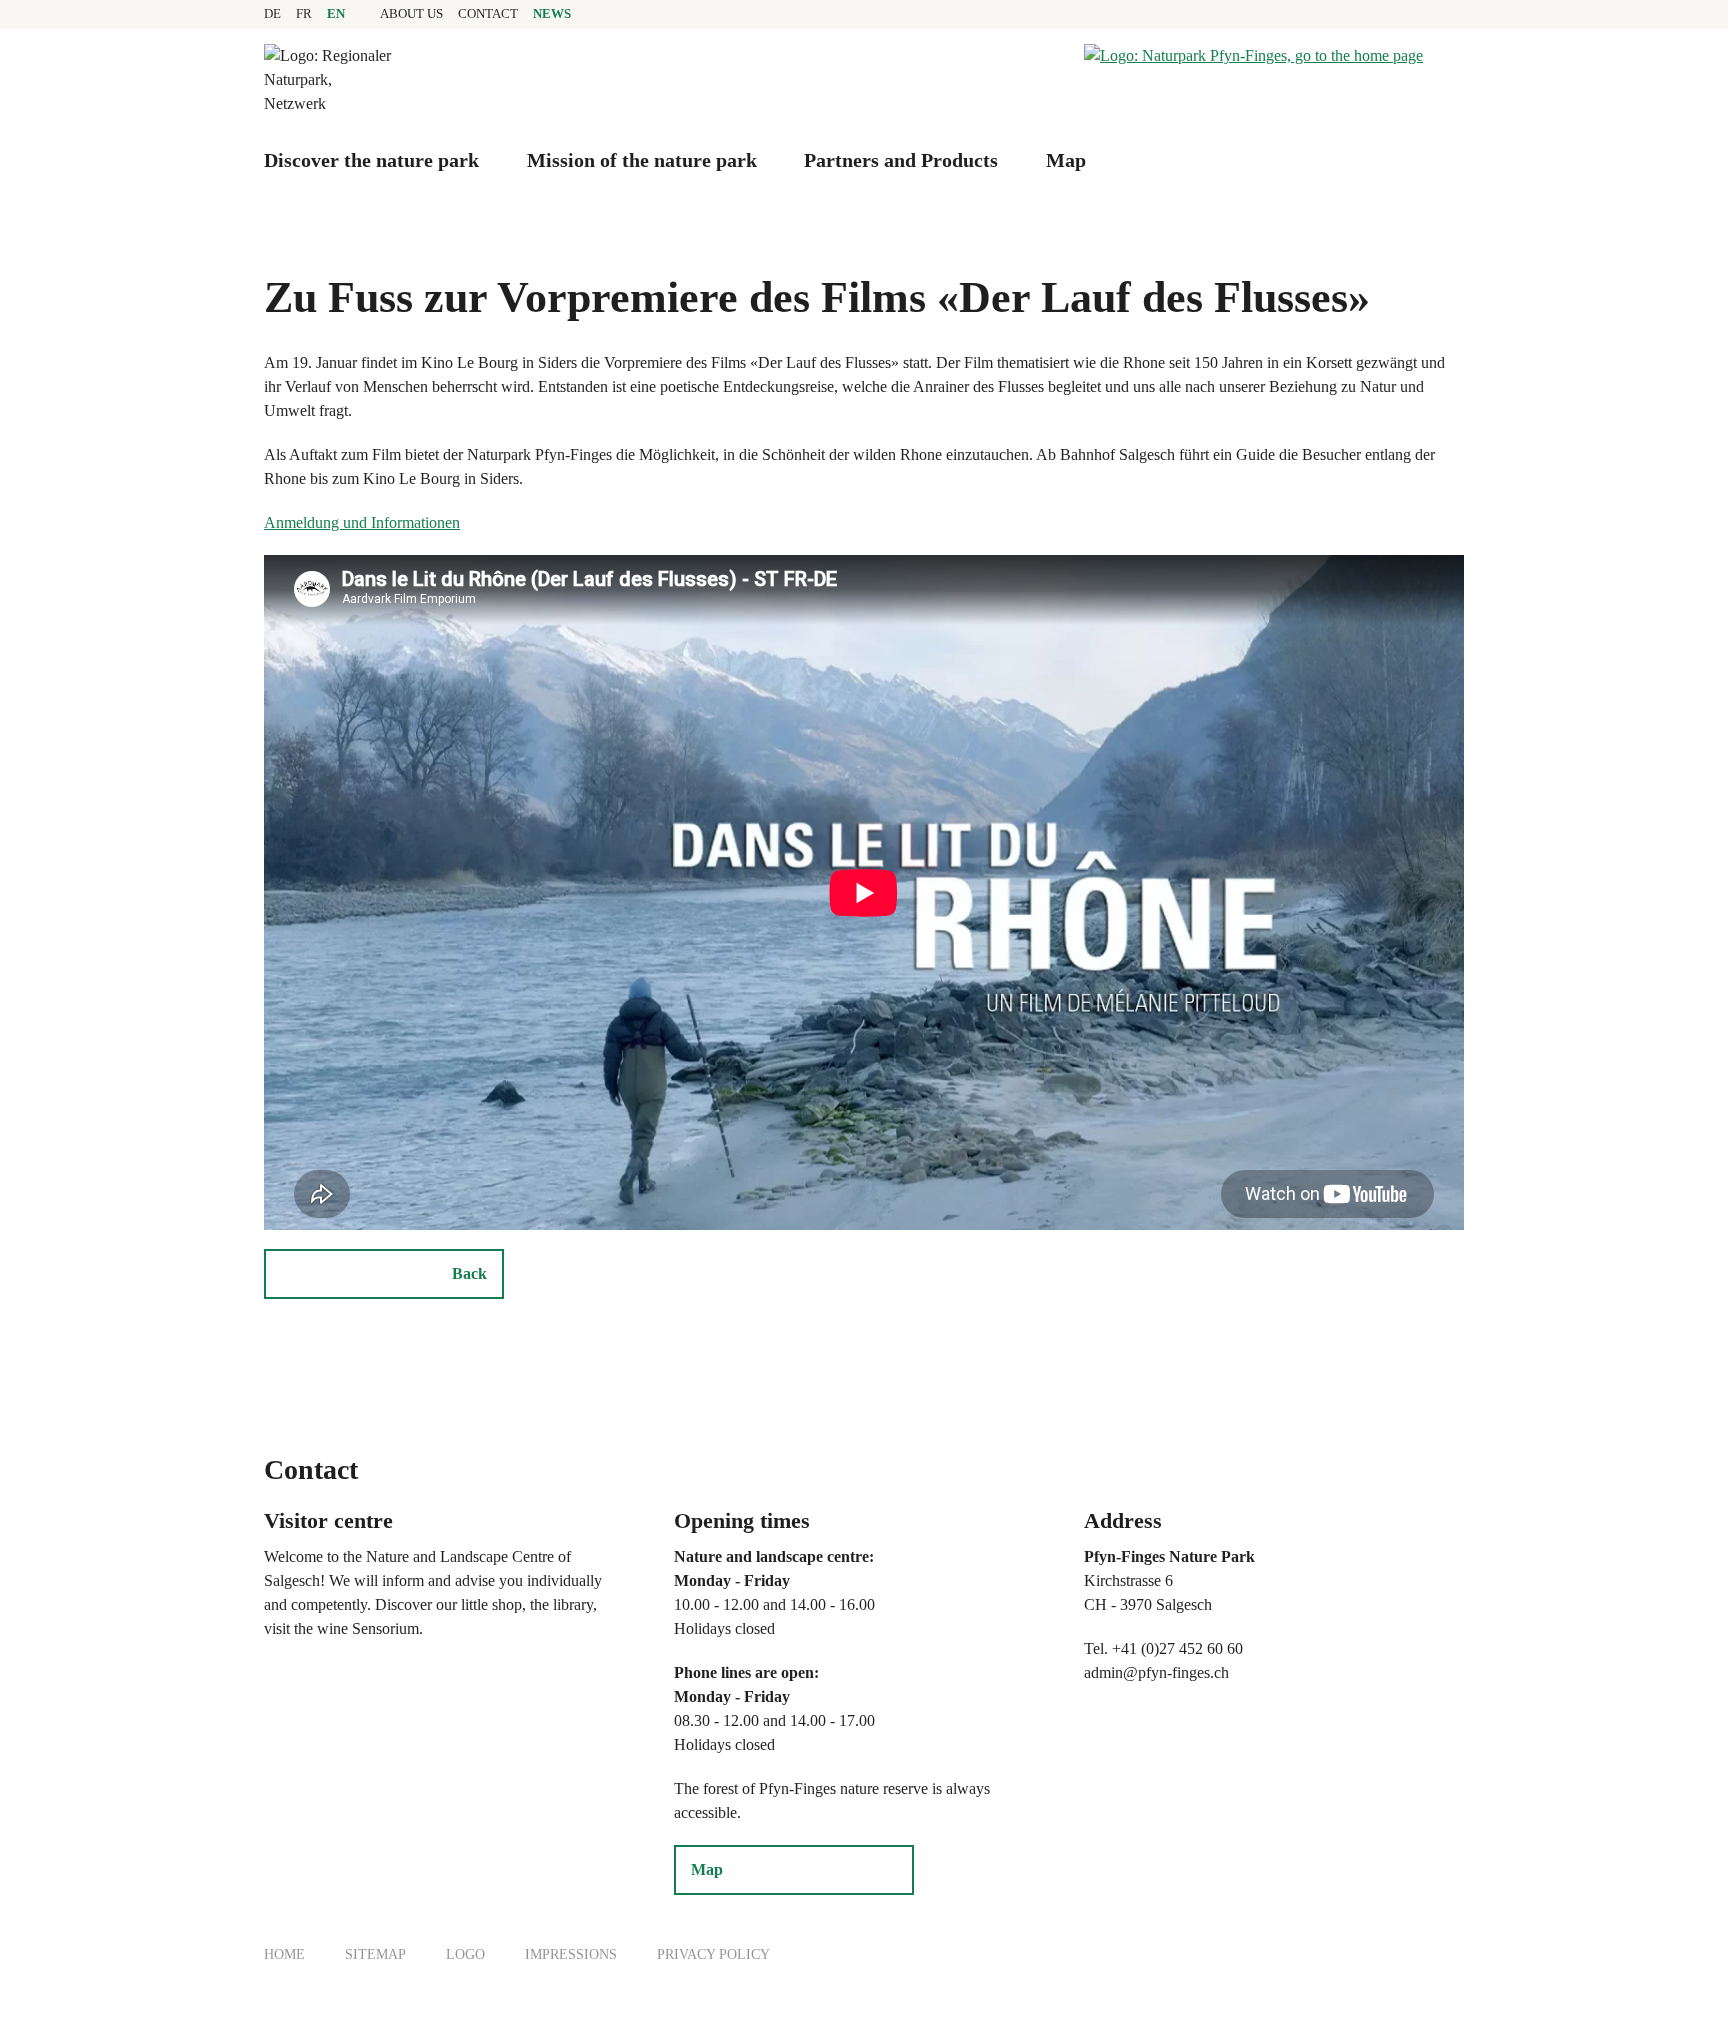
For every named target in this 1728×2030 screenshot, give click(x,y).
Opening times (742, 1520)
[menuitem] (411, 14)
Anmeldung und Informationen (362, 522)
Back (469, 1273)
